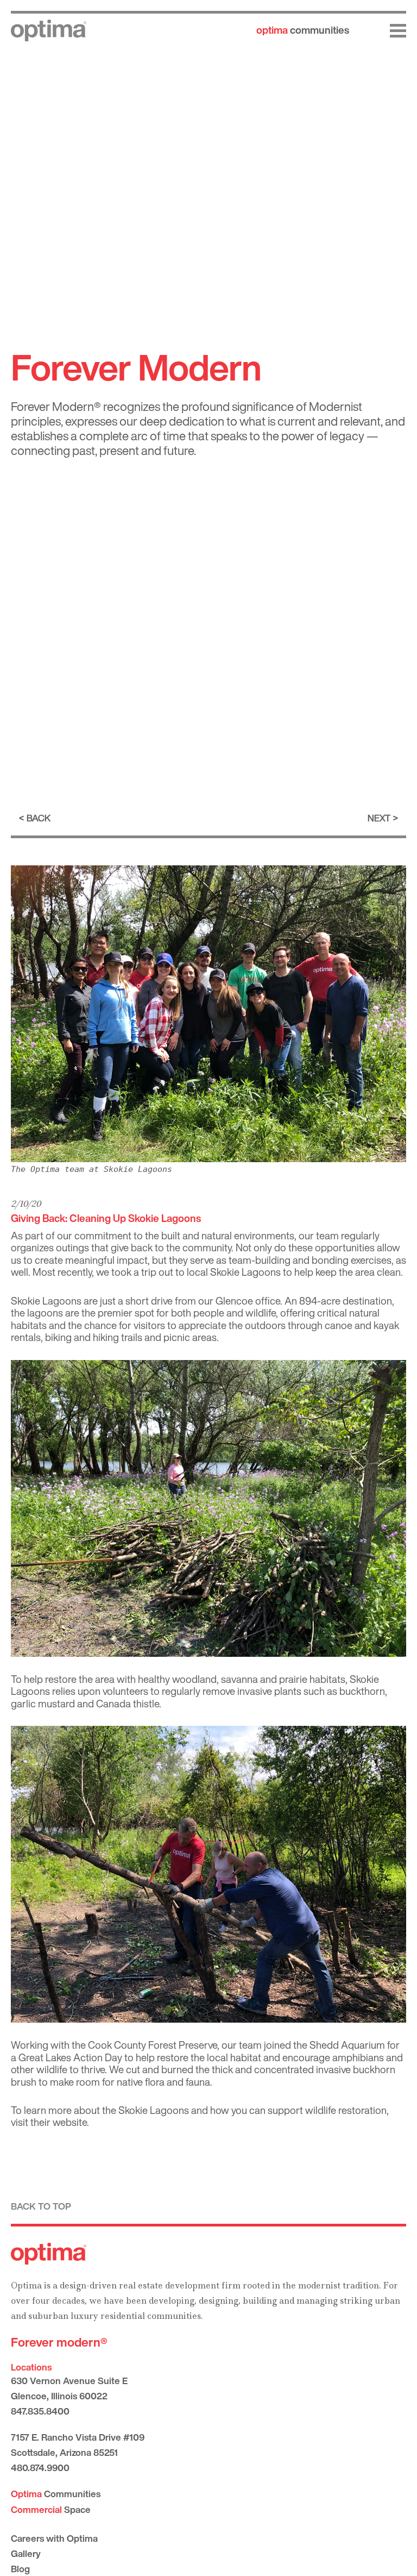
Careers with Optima (54, 2538)
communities (303, 30)
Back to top (41, 2206)
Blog (20, 2569)
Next (379, 818)
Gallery (26, 2553)
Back (39, 818)
